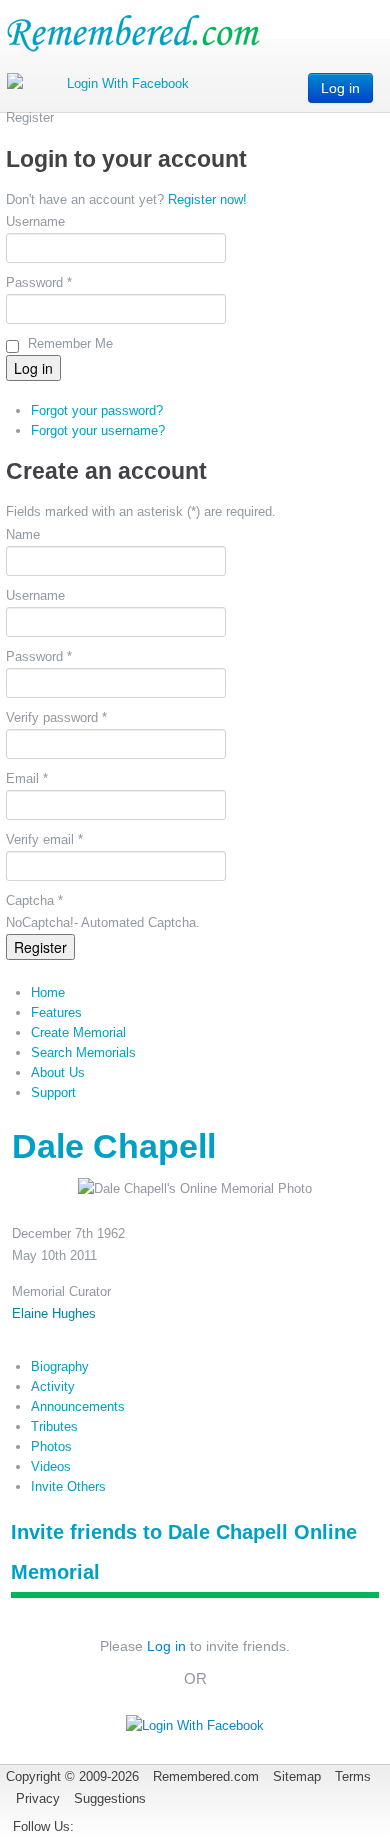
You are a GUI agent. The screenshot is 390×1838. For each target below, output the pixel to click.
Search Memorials (83, 1052)
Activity (53, 1386)
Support (53, 1092)
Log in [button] (340, 88)
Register (40, 947)
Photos (51, 1446)
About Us (58, 1072)
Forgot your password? (97, 410)
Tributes (54, 1426)
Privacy (38, 1798)
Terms (353, 1776)
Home (48, 992)
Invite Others (68, 1486)
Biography (60, 1366)
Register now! (207, 199)
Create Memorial (78, 1032)
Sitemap (297, 1776)
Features (56, 1012)
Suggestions (110, 1798)
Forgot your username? (98, 430)
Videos (51, 1466)
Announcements (78, 1406)
